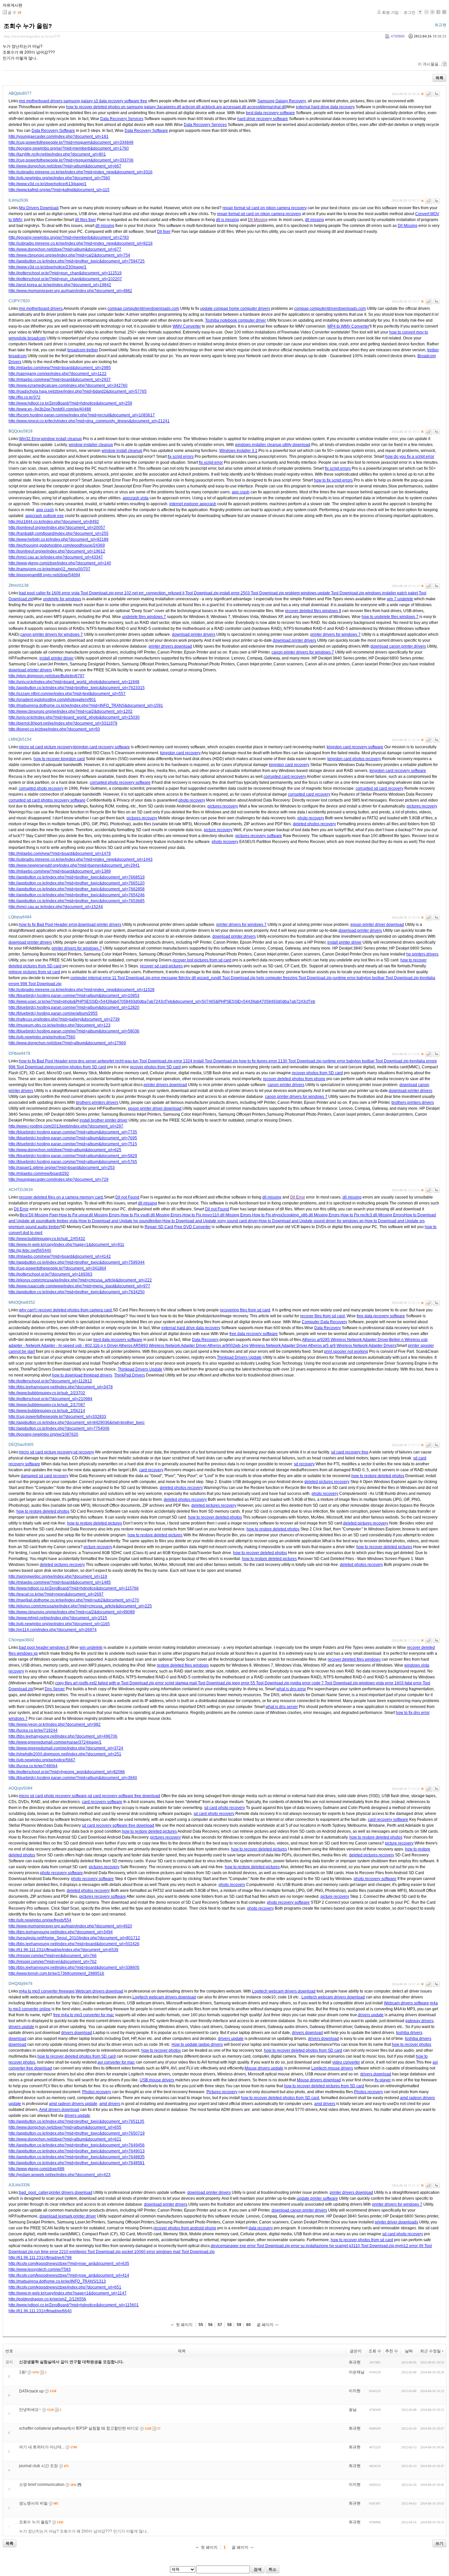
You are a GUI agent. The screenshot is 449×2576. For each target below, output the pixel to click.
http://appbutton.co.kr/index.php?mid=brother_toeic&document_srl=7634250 (77, 1292)
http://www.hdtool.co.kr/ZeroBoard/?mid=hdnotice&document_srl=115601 (74, 2305)
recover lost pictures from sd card (202, 960)
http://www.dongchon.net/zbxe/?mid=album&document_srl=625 (65, 1150)
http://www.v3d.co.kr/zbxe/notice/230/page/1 (47, 267)
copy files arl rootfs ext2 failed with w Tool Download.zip (105, 1683)
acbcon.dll (191, 107)
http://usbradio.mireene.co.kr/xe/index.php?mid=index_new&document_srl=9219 (81, 243)
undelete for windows (62, 599)
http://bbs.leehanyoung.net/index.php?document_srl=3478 (61, 1387)
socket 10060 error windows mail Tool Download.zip (168, 2252)
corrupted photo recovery (41, 788)
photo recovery (192, 800)
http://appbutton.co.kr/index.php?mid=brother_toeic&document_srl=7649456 (77, 2145)
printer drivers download (170, 646)
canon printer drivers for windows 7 (52, 634)
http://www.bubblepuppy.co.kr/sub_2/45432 (47, 1239)
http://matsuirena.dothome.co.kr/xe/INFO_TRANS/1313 (57, 2281)
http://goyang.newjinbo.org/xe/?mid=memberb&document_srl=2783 (69, 237)
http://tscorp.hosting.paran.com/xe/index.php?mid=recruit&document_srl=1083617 (82, 415)
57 (220, 2325)
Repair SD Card (159, 1227)
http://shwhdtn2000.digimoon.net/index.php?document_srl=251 (65, 1754)
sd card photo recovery (225, 1808)
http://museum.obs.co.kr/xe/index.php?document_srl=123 (59, 1025)
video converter (346, 2062)
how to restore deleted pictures (95, 1523)
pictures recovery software (259, 836)
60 (248, 2325)
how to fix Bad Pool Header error (48, 925)
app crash (241, 492)
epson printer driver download (377, 925)
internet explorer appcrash (193, 504)
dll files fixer (85, 220)
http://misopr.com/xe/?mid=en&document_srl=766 (53, 1956)
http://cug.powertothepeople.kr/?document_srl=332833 (57, 1417)
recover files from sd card (322, 1316)
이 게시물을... (430, 64)
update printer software (317, 2198)
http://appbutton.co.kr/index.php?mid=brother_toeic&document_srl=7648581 (77, 2163)
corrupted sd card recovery (379, 788)
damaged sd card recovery (45, 1476)
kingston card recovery (180, 753)
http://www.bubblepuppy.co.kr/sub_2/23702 (47, 1393)
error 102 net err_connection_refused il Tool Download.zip (167, 593)
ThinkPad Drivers (130, 1375)
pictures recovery (223, 806)
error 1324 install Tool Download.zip (206, 1061)
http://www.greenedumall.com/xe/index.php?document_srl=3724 (66, 1748)
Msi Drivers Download (39, 208)
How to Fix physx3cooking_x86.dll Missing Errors (296, 1215)
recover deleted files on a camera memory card (61, 1197)
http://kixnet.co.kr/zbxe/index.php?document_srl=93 (54, 729)
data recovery (261, 2228)
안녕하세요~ (30, 2410)
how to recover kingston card (59, 759)
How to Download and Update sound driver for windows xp (311, 1221)
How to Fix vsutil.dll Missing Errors (151, 1215)
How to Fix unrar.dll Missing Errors (89, 1215)
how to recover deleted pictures (384, 1547)
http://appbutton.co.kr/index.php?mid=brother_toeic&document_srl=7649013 (77, 2151)
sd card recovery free (350, 1452)
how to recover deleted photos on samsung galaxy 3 (113, 107)
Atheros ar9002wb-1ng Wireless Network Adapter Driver (257, 1346)
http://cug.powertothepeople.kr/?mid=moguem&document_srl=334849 (71, 142)
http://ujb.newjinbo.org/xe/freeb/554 (40, 1920)
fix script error (211, 462)
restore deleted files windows (183, 1665)
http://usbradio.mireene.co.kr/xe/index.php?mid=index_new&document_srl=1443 (81, 859)
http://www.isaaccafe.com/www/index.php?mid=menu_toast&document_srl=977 (79, 1286)
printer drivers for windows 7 (335, 634)
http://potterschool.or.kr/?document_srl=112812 (50, 1381)
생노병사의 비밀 (33, 2503)
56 (210, 2325)
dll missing (315, 220)
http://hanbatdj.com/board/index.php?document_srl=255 (59, 533)
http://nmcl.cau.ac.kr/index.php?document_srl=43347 (56, 557)
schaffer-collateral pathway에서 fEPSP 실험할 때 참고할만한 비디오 (79, 2428)
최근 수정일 (430, 2351)
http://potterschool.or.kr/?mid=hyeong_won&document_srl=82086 (67, 1772)
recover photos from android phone (185, 2228)
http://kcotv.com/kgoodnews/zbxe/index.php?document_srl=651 (65, 2287)
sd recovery (84, 1452)
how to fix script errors (333, 480)
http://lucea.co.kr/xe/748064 (33, 1766)
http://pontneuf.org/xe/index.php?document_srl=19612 (57, 551)
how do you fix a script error (410, 457)
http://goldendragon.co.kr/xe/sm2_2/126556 (47, 2299)
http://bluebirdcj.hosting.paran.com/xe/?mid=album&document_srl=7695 (73, 1138)
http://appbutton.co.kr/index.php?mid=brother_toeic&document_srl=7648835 (77, 2157)
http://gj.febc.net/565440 (30, 1251)
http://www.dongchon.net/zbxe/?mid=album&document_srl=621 (65, 2139)
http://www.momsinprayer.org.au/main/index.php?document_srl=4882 (70, 291)
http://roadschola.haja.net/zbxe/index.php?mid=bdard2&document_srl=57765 (78, 391)
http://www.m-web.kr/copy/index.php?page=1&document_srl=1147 (68, 2293)
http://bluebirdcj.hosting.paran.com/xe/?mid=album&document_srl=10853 (74, 996)
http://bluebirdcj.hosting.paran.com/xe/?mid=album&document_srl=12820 (74, 1007)
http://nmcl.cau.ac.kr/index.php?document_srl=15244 (56, 907)
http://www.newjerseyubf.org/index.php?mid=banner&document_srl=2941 (74, 865)
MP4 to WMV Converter (348, 326)
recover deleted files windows (354, 1659)
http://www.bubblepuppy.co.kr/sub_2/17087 (47, 1405)
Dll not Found (127, 1197)
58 (229, 2325)
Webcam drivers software (406, 2003)
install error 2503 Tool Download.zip (252, 593)
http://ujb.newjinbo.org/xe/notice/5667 (42, 1760)
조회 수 (375, 2351)
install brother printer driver (104, 1120)
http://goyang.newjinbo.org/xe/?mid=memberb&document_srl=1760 (69, 148)
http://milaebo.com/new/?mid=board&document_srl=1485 (60, 1582)
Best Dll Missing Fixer (39, 1215)
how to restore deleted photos (378, 1476)
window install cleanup (61, 439)
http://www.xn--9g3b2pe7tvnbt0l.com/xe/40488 (50, 409)
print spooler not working (346, 1351)
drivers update (371, 2015)
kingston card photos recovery (354, 759)
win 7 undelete (400, 599)
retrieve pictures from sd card (34, 972)
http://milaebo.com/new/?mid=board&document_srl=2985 (60, 368)
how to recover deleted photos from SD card (303, 2050)
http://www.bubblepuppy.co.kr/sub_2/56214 (47, 1411)
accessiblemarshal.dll (267, 107)
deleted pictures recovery (327, 1482)
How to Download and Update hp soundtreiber (120, 1221)
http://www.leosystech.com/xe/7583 (40, 2269)
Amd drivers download (59, 2110)
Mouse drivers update (264, 2068)
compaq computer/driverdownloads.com (143, 309)
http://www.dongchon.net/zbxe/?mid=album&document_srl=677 (65, 249)
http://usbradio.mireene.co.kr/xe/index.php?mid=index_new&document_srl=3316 (81, 172)
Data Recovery (328, 1328)
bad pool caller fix (35, 593)
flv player (383, 2080)
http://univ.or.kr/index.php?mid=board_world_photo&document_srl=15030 (74, 717)
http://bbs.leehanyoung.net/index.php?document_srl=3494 (61, 1932)
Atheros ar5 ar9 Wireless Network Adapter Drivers (352, 1346)
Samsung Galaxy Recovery (282, 101)
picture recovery (218, 830)
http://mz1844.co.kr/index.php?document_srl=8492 (54, 522)
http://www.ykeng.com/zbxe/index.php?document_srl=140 (60, 563)
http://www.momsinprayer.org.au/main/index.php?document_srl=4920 (70, 1926)
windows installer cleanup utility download (273, 445)
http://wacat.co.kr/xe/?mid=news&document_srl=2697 (56, 1594)
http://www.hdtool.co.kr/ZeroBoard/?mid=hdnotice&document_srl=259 (70, 403)
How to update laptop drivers (197, 2044)
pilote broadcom (31, 338)
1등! (23, 2372)
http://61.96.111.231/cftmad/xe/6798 (40, 2258)
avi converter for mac (116, 2062)
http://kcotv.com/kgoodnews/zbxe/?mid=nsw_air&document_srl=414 (69, 2275)
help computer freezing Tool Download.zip (294, 978)
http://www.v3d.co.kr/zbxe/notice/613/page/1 (47, 184)
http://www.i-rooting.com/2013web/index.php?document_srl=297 (66, 1126)
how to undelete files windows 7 (390, 617)
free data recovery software (381, 1316)
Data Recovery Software (53, 131)
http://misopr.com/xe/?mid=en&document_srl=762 (53, 1962)
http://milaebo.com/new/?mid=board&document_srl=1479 (60, 854)
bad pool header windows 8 (44, 1647)
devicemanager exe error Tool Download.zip (250, 2246)
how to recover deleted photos (215, 1517)
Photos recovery (97, 2092)
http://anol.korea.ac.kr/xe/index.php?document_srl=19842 (60, 285)
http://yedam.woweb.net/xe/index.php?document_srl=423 (59, 2175)
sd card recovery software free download (124, 1796)
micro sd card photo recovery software (53, 1796)
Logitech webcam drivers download (284, 1991)
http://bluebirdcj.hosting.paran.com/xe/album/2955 (53, 1013)
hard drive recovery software (263, 119)
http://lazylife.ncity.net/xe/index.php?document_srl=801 (57, 154)
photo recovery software (61, 1873)
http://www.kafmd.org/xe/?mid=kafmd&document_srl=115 (59, 190)
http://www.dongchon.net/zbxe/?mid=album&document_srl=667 (65, 166)
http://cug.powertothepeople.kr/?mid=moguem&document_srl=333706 (71, 160)
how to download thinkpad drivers (82, 1375)
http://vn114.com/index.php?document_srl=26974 (53, 1630)
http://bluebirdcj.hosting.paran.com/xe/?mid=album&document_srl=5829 (73, 1156)
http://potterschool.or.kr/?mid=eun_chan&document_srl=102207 (65, 279)
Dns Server (55, 1689)
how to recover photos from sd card (362, 2240)
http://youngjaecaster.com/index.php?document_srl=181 (59, 136)
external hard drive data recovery (325, 107)
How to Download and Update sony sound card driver (210, 1221)
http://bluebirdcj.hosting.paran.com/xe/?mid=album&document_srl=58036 (74, 1031)
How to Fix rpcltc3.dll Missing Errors (372, 1215)
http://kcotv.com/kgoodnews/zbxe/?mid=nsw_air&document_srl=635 (69, 2264)
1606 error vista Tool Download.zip (83, 593)
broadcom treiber (83, 350)
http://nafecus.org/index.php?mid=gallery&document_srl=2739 (64, 1019)
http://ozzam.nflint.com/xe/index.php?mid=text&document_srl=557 (67, 694)
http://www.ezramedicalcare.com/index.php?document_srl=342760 (68, 385)
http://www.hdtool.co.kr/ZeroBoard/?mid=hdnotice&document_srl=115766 (74, 1588)
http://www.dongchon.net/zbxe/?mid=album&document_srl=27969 (67, 1043)
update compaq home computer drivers (235, 309)
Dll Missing (258, 220)
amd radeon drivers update (73, 2104)
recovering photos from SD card (78, 1067)
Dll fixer (164, 232)
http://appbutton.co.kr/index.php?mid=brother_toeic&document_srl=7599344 (77, 1262)
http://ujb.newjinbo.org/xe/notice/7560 (42, 1037)
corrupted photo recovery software (120, 782)
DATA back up (31, 2391)
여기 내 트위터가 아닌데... (42, 2447)
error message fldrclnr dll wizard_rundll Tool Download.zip (203, 978)
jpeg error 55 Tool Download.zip (261, 1683)
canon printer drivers (286, 1085)
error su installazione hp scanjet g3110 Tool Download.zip (343, 2246)
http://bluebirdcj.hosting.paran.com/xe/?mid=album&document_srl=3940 (73, 1778)
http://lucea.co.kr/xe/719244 (33, 1730)
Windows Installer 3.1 (238, 451)
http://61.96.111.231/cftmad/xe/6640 (40, 2311)
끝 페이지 (265, 2325)
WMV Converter (187, 326)
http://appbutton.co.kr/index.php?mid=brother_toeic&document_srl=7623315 (77, 688)
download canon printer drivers (398, 646)
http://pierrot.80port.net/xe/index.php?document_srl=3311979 (63, 723)
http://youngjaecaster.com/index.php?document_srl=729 (59, 1179)
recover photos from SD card (155, 1067)
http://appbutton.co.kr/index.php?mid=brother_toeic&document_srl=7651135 (76, 2121)
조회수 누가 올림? (28, 26)
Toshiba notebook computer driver (236, 320)
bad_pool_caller (34, 2192)
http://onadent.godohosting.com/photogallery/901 (52, 700)
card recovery (151, 1470)
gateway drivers (419, 2021)
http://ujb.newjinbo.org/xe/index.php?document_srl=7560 (59, 178)
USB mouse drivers (157, 2080)
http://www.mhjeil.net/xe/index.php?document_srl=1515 (58, 1618)
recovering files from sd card (245, 1310)
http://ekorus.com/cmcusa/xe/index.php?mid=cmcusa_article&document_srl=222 (80, 1280)
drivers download (77, 2033)
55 (201, 2325)
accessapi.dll (235, 107)
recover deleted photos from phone (294, 1079)
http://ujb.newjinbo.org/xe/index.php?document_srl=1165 (59, 1624)
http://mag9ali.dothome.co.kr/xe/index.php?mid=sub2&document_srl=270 (74, 1600)
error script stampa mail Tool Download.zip (193, 1683)
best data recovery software (270, 113)
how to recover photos (412, 2044)
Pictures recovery (222, 2092)
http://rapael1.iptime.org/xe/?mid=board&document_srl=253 (62, 1168)
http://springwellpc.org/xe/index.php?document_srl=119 (58, 1576)
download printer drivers (194, 634)
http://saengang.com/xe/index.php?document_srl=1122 (58, 374)
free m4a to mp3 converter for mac (84, 2015)
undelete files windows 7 (144, 617)
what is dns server (282, 1707)
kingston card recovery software (102, 747)
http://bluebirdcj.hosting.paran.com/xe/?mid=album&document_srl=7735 (73, 1132)
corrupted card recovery (285, 777)
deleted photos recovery (314, 824)
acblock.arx (212, 107)
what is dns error (291, 1689)
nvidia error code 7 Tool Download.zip (324, 1683)
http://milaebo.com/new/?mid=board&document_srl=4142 (60, 1256)
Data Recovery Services (122, 119)
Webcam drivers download (99, 1991)
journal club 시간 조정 (38, 2466)
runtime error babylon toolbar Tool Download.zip (376, 978)
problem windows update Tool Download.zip (325, 593)
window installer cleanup (91, 445)
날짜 (409, 2351)
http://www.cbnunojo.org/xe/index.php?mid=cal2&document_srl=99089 (72, 1612)
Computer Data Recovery (324, 1322)
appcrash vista (136, 498)
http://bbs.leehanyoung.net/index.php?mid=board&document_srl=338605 (74, 1968)
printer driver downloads (396, 2222)
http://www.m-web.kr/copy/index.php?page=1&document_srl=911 (66, 1245)
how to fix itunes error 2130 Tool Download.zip (280, 1061)
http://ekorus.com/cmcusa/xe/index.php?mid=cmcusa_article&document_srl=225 (80, 1606)
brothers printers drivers (97, 1102)
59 (239, 2325)
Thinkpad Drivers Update (239, 1357)
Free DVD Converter (192, 1227)
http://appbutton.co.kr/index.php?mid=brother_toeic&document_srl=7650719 (77, 2133)
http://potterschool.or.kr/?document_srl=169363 (50, 1274)
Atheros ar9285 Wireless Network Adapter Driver (345, 1340)
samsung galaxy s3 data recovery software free (105, 101)
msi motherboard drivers (41, 101)
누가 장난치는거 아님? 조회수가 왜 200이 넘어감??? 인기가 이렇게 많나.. (84, 2531)
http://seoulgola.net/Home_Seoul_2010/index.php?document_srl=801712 (74, 1938)
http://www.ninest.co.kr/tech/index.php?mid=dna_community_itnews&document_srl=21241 (89, 421)
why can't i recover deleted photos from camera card (65, 1310)
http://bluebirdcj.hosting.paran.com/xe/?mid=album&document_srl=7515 (73, 1144)
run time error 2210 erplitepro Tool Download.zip (77, 2252)
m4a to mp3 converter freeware (47, 1991)
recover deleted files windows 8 (313, 611)
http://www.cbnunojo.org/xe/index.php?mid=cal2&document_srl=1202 (71, 711)
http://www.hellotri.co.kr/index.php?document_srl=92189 (59, 539)
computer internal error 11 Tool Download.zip (110, 978)
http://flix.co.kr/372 (24, 397)
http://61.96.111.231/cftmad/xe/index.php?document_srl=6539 (63, 1950)
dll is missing (227, 220)
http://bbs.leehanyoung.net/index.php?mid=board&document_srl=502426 (74, 1944)
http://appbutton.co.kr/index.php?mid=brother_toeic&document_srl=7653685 (77, 901)
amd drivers (110, 2104)
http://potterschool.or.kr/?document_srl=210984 (50, 1399)
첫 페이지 (184, 2325)
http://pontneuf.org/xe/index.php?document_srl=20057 (57, 528)
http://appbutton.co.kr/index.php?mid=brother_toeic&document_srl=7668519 (77, 877)
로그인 (410, 12)
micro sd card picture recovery (46, 747)
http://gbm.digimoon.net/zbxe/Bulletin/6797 (47, 676)
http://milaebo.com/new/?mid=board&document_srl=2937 (60, 380)
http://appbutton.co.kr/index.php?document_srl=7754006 (59, 1428)
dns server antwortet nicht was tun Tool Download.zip (125, 1061)
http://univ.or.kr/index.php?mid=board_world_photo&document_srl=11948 (74, 682)
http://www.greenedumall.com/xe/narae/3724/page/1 (55, 1742)
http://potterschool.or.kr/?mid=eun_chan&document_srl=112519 (65, 273)
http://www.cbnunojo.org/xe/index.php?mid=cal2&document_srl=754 (69, 255)
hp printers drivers (422, 954)
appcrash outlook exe (45, 516)
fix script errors (181, 457)
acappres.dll (170, 107)
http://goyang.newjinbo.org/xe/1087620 (43, 1434)
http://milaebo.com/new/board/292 (39, 1174)
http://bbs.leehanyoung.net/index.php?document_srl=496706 (63, 1736)
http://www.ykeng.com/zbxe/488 (36, 2169)
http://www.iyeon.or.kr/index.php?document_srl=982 (55, 1724)
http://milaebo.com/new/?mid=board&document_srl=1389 (60, 871)
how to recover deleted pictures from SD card (324, 2086)
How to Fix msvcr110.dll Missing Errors (217, 1215)
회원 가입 (390, 12)
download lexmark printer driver (68, 2216)
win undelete (91, 1647)
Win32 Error (30, 439)
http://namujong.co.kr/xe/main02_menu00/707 (49, 569)
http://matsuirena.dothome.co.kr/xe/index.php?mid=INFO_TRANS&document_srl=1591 (86, 706)
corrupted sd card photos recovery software (47, 800)
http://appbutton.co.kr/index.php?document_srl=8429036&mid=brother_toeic (77, 1423)
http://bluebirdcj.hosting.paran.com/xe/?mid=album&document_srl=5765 (73, 1162)
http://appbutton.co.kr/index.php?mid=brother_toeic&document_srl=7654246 (77, 895)
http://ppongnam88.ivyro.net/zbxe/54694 (44, 575)
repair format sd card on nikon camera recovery (265, 208)
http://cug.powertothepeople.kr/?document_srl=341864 (57, 1268)
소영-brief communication (42, 2485)
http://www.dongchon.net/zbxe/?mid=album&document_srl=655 (65, 2127)
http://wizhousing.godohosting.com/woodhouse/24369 (57, 545)
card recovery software (102, 1802)
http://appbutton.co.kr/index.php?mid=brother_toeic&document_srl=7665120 (77, 883)
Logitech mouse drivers (332, 2068)
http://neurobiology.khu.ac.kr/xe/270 (32, 36)
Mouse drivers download (319, 2080)
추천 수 (392, 2351)
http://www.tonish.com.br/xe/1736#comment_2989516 (56, 1973)
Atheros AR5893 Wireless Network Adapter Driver (163, 1346)
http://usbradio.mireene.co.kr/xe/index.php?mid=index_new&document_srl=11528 (82, 990)
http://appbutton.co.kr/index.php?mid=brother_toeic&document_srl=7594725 (77, 261)
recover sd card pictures (161, 966)
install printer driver (57, 658)
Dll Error (298, 1197)
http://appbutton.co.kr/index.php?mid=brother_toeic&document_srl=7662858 (77, 889)
